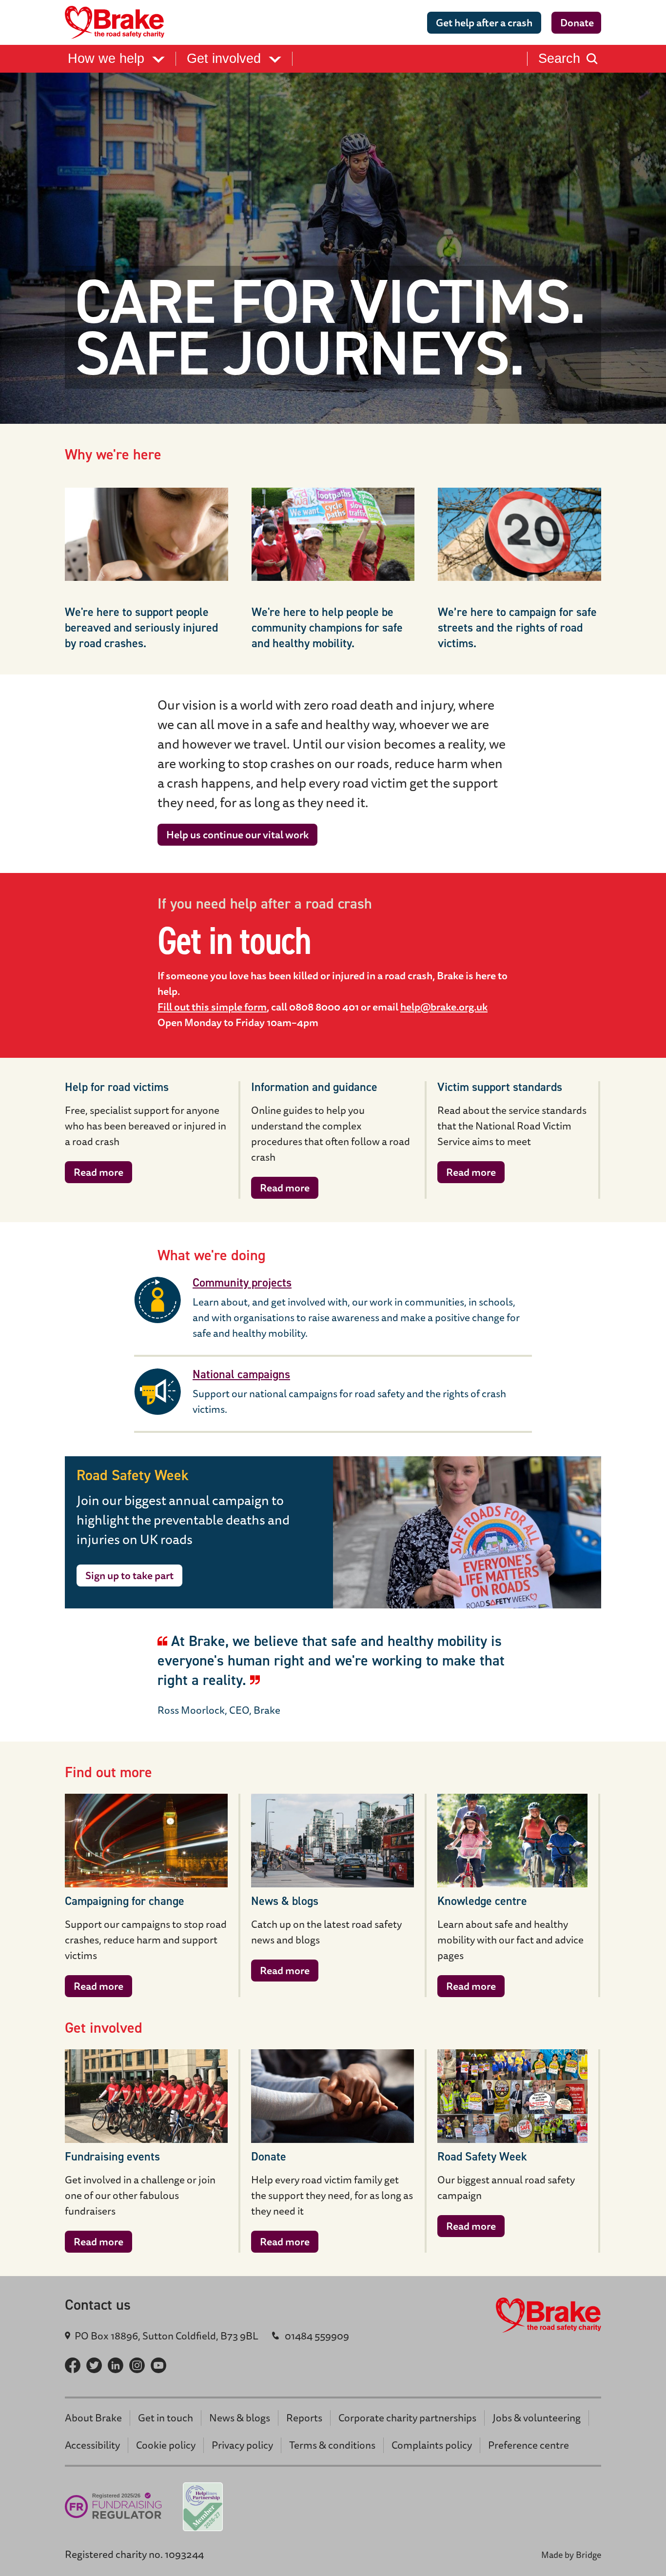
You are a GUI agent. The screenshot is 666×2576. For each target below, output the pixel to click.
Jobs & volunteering (537, 2418)
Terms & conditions (332, 2445)
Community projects (242, 1283)
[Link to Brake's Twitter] (94, 2365)
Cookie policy (166, 2445)
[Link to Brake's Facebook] (73, 2365)
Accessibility (92, 2445)
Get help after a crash (484, 23)
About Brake (93, 2418)
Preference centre (529, 2445)
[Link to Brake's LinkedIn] (116, 2365)
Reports (304, 2418)
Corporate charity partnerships (407, 2418)
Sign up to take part (129, 1575)
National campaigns (241, 1374)
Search (559, 59)
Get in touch (166, 2418)
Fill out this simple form (212, 1007)
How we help (108, 59)
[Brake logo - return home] (118, 22)
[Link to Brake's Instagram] (137, 2365)
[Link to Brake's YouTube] (158, 2365)
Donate (577, 23)
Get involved (226, 59)
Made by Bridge (571, 2555)
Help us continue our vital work (237, 835)
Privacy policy (242, 2445)
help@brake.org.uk (444, 1007)
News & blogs (240, 2418)
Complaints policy (432, 2445)
